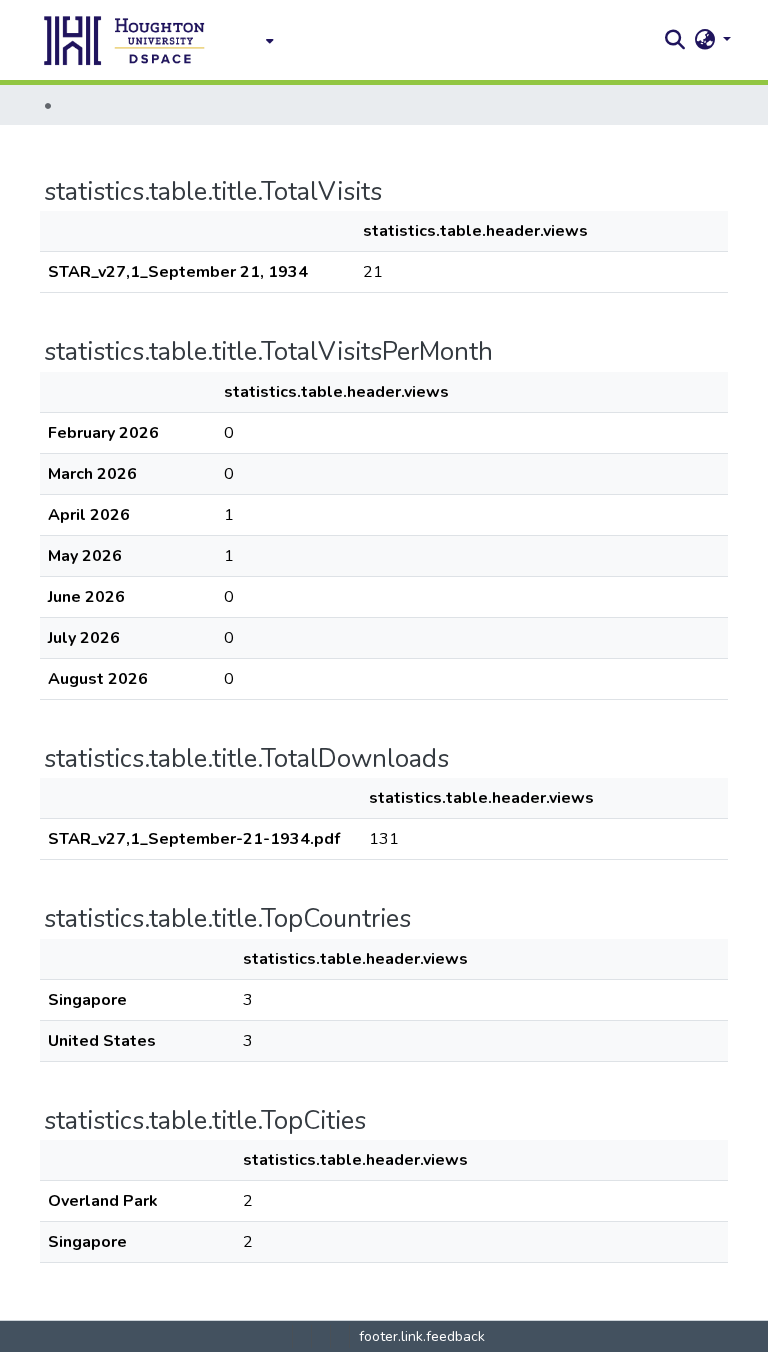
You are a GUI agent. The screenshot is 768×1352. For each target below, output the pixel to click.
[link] (302, 1336)
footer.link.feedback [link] (422, 1336)
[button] (125, 40)
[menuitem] (264, 40)
